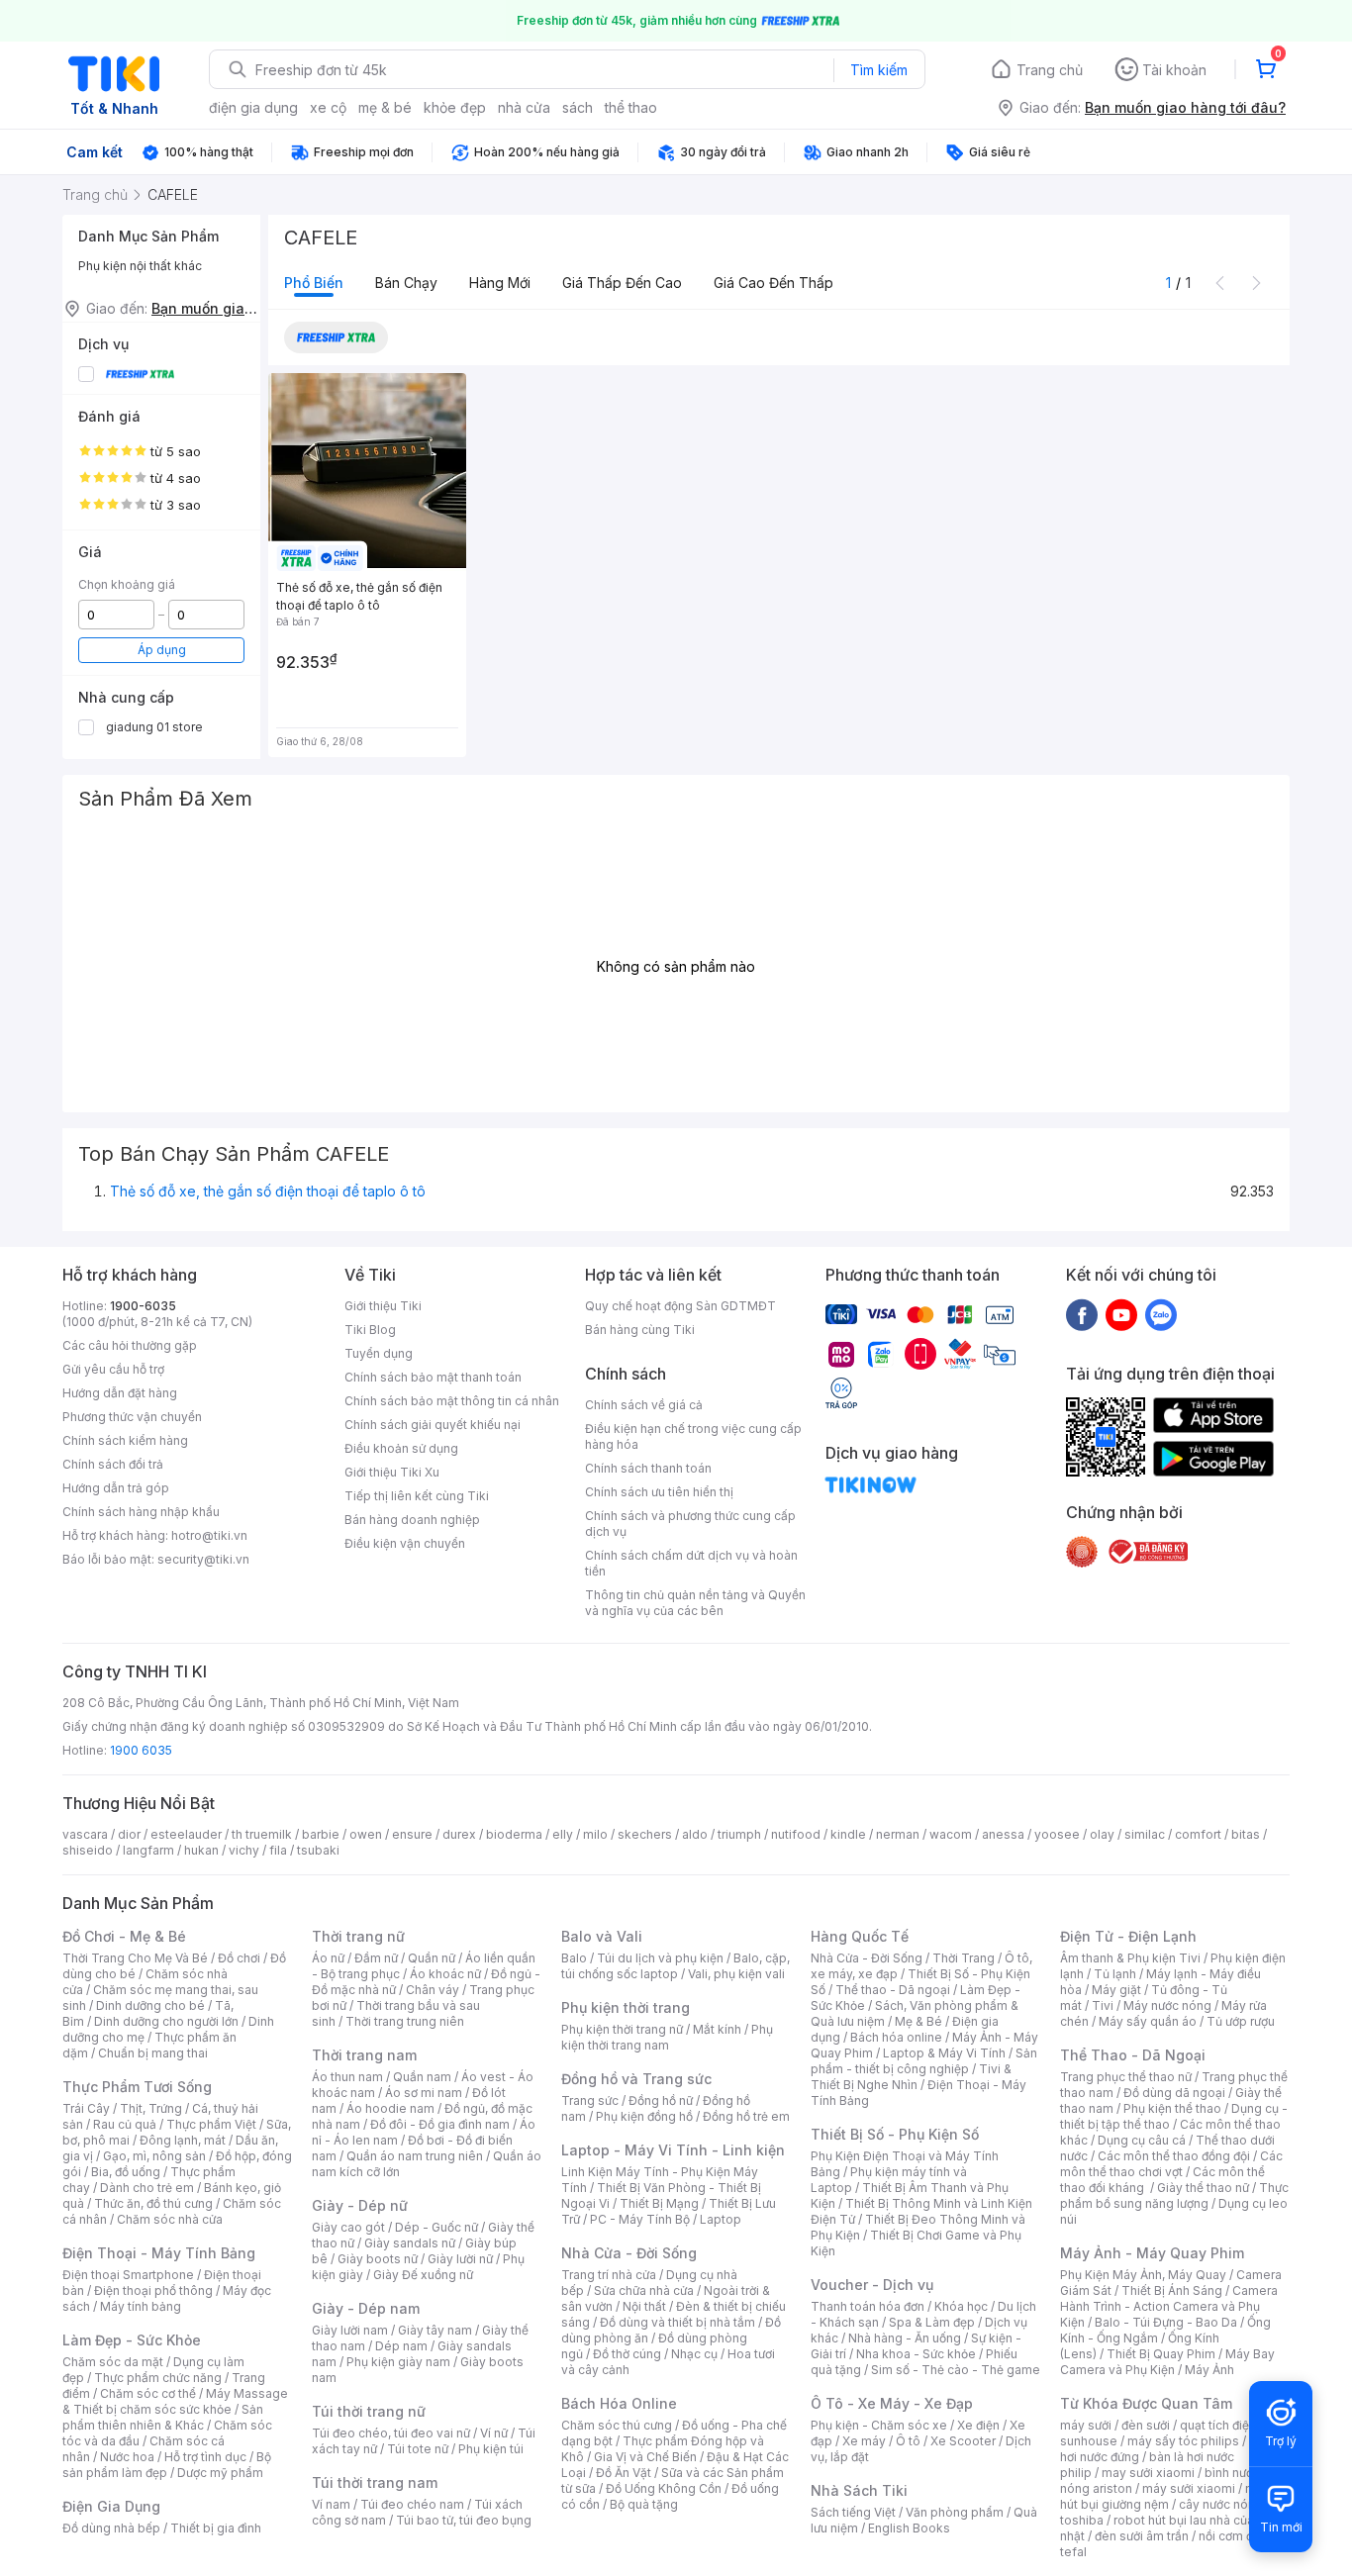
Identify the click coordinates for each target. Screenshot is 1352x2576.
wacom (951, 1834)
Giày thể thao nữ (1203, 2188)
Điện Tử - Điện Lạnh (1128, 1936)
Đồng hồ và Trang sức (636, 2079)
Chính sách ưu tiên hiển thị (659, 1492)
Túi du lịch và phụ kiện (660, 1958)
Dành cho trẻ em (147, 2188)
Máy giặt (1116, 1990)
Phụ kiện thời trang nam (667, 2037)
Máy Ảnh (1209, 2370)
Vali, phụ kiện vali (736, 1974)
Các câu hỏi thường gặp (130, 1345)
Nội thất (644, 2306)
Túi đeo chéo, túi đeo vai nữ (391, 2433)
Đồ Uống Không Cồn (664, 2488)
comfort (1198, 1834)
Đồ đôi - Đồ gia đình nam (440, 2124)
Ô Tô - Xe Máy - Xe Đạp (892, 2403)
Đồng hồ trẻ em (746, 2116)
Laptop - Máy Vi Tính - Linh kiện (673, 2150)
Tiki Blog (370, 1330)
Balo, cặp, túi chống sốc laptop (676, 1966)
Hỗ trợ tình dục (205, 2457)
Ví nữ (494, 2433)
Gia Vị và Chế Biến (645, 2457)
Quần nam (422, 2077)
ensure (412, 1834)
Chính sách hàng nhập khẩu (141, 1512)
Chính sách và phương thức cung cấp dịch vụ (690, 1524)
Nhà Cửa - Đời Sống (629, 2253)
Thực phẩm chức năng (158, 2378)
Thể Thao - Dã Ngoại (1133, 2055)
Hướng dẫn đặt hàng (120, 1393)
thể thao (631, 107)
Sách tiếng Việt (853, 2512)
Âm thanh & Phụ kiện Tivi (1130, 1958)
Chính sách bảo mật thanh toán (433, 1377)
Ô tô (908, 2441)
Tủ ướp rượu (1241, 2021)
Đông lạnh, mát (183, 2140)
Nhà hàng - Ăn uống (905, 2338)
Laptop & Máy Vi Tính (944, 2053)
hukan (201, 1850)
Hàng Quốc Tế (860, 1936)
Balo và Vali (602, 1936)
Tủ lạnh (1115, 1974)
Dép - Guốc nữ (436, 2227)
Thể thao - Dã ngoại (893, 1990)
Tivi (1103, 2005)
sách (578, 107)
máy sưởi (1086, 2425)
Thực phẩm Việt (211, 2124)
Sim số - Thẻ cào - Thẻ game (956, 2370)
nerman (898, 1834)
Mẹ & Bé (918, 2021)
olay (1102, 1834)
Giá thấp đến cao (622, 283)
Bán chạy (406, 283)
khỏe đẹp (455, 107)
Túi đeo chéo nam (412, 2504)
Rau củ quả (125, 2124)
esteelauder (186, 1834)
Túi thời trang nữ (369, 2411)
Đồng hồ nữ (661, 2100)
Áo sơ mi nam (424, 2093)
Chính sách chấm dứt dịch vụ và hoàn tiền (691, 1563)
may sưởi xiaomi (1148, 2473)
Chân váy (433, 1990)
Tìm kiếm (879, 70)
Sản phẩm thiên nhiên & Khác (163, 2417)
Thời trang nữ (358, 1936)
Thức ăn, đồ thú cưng (153, 2203)
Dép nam (401, 2346)
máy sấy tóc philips (1183, 2441)
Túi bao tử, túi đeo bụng (464, 2520)
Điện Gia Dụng (111, 2506)
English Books (909, 2528)
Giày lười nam (350, 2330)
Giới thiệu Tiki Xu (392, 1472)
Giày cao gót (348, 2227)
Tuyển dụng (379, 1353)
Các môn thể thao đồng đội (1174, 2156)
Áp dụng (162, 650)
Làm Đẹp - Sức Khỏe (132, 2340)
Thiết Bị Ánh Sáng (1172, 2290)
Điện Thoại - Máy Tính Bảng (159, 2253)
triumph (739, 1834)
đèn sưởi (1146, 2425)
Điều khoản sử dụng (401, 1448)
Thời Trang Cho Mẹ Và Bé (135, 1958)
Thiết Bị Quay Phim (1161, 2354)
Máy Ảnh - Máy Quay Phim (1152, 2253)
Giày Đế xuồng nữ (423, 2275)
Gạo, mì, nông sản (154, 2156)
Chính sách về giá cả (644, 1405)
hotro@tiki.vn (209, 1535)
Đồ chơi (239, 1958)
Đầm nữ (376, 1958)
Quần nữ (432, 1958)
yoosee (1057, 1834)
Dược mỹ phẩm (220, 2473)
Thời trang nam (364, 2055)
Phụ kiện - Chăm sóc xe (879, 2425)
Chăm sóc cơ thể (148, 2393)
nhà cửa (524, 107)
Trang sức (590, 2100)
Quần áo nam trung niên (415, 2156)
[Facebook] (1082, 1314)
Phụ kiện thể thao (1172, 2108)
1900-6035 (143, 1306)
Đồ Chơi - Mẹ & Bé (124, 1936)
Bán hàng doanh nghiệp (412, 1520)
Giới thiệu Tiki (383, 1306)
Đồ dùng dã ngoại (1174, 2093)
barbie (321, 1834)
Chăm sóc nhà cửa (170, 2219)
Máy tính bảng (141, 2306)
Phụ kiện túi (491, 2449)
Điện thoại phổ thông (153, 2290)
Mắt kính (717, 2029)
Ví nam (331, 2504)
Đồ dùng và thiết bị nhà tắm (677, 2322)
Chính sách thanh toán (648, 1468)
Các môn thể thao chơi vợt (1171, 2164)
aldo (695, 1834)
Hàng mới (500, 283)
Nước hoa (127, 2457)
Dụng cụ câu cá (1142, 2140)
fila (278, 1850)
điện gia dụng (253, 107)
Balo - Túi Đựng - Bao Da (1166, 2322)
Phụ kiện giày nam (398, 2362)
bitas (1246, 1834)
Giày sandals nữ (410, 2243)
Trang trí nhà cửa (609, 2275)
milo (595, 1834)
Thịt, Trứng (151, 2108)
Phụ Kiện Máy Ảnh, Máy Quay (1143, 2275)
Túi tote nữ (418, 2449)
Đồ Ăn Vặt (624, 2473)
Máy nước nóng (1167, 2005)
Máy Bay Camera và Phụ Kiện (1167, 2362)
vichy (244, 1850)
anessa (1003, 1834)
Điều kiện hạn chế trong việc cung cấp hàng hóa (693, 1436)
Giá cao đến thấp (773, 283)
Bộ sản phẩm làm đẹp (167, 2465)
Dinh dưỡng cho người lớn (166, 2021)
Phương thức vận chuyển (132, 1417)
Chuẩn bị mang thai (153, 2053)
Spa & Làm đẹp (932, 2322)
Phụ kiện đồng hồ (644, 2116)
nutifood (796, 1834)
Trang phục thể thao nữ (1126, 2077)
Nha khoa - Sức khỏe (916, 2354)
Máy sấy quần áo (1148, 2021)
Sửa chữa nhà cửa (644, 2290)
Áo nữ (328, 1958)
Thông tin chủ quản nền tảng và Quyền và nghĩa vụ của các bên (695, 1603)
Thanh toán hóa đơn (868, 2306)
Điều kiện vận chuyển (405, 1543)
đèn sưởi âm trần (1142, 2536)
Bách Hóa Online (619, 2403)
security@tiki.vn (203, 1559)
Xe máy (864, 2441)
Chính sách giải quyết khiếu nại (433, 1425)
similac (1145, 1834)
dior (129, 1834)
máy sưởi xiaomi (1189, 2488)
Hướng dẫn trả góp (116, 1488)
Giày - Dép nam (366, 2308)
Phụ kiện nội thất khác (140, 266)
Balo (574, 1958)
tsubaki (318, 1850)
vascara (85, 1834)
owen (366, 1834)
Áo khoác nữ (445, 1974)
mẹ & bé (385, 107)
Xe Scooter (963, 2441)
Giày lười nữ (460, 2259)
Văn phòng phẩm (955, 2512)
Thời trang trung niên (405, 2021)
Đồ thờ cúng (627, 2354)
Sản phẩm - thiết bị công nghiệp (924, 2061)
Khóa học (961, 2306)
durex (459, 1834)
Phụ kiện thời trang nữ (622, 2029)
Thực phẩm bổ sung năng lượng (1174, 2195)
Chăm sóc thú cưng (617, 2425)
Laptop (721, 2219)
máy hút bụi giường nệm (1165, 2496)
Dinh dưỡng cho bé (150, 2005)
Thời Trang (964, 1958)
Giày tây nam (435, 2330)
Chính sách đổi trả (113, 1464)
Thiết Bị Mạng (659, 2203)
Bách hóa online (896, 2037)
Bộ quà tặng (644, 2504)
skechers (645, 1834)
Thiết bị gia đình (216, 2528)
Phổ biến (314, 283)
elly (563, 1834)
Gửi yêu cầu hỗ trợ (113, 1369)
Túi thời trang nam (375, 2482)
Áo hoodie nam (390, 2108)
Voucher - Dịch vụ (872, 2285)
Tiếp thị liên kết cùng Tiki (417, 1496)
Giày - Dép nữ (360, 2205)
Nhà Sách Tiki (859, 2490)
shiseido (88, 1850)
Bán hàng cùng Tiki (640, 1330)
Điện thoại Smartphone (128, 2275)
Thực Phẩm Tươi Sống (137, 2087)
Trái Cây (86, 2108)
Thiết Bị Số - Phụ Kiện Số (895, 2134)
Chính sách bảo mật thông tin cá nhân (452, 1401)
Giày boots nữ (378, 2259)
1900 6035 (141, 1750)
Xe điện (978, 2425)
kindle (848, 1834)
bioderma (514, 1834)
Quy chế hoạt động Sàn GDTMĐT (680, 1306)
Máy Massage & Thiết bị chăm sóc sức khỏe (175, 2401)
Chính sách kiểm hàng (125, 1440)
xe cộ (328, 107)
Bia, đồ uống (126, 2172)
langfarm (148, 1850)
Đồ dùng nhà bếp (111, 2528)
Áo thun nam (347, 2077)
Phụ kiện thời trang (626, 2007)
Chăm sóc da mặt (113, 2362)
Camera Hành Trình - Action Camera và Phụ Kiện (1169, 2306)
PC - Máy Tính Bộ (640, 2219)
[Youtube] (1121, 1314)
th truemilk (262, 1834)
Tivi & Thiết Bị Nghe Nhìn (911, 2077)
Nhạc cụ (694, 2354)
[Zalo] (1161, 1314)
